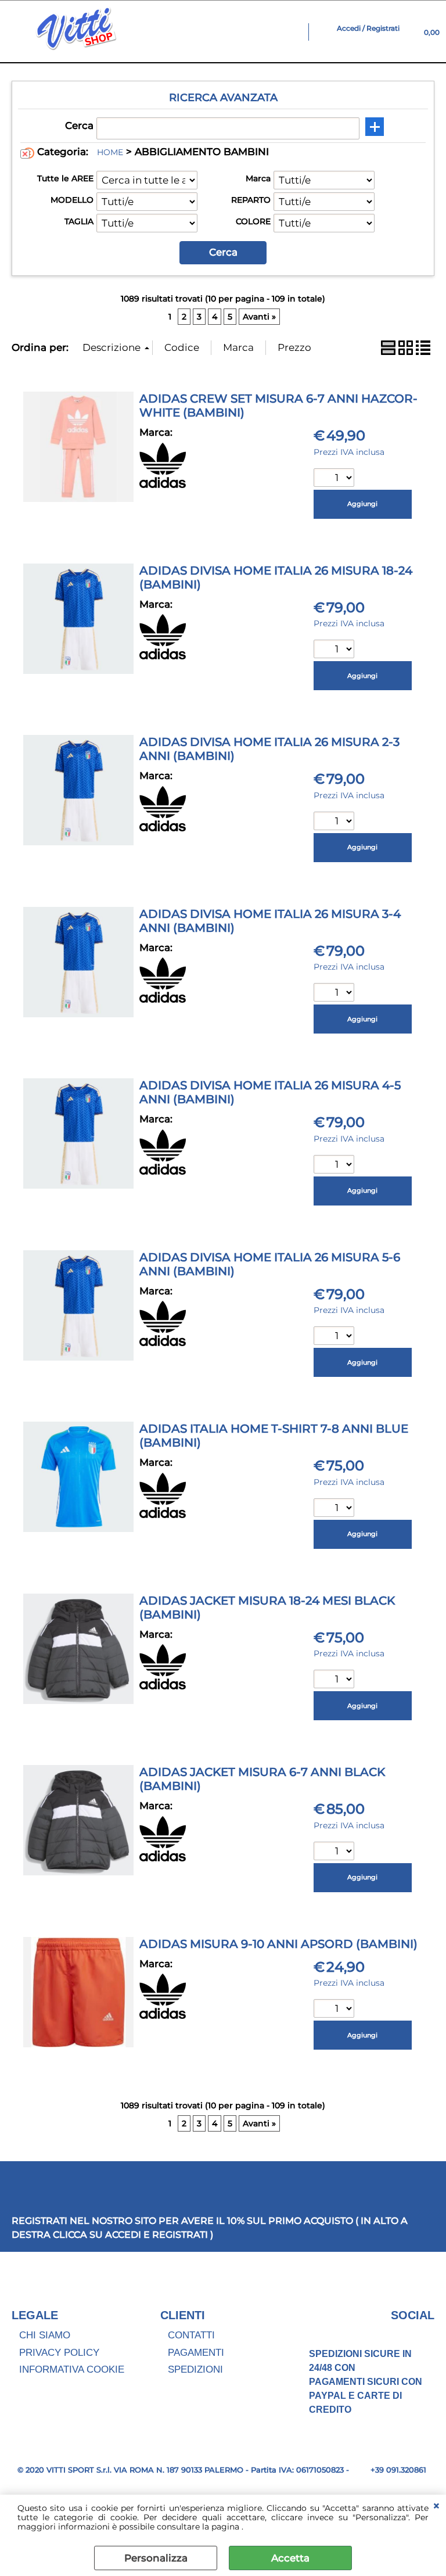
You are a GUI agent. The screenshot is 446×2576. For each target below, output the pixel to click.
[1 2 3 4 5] (335, 822)
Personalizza (156, 2558)
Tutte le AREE (65, 178)
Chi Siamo (45, 2335)
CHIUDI (436, 2506)
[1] (335, 479)
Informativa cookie (72, 2369)
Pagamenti (196, 2353)
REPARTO (251, 200)
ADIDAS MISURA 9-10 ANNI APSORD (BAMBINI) (278, 1944)
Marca (258, 178)
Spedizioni (195, 2369)
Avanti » (259, 317)
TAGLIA (79, 221)
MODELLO (72, 200)
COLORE (253, 221)
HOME (110, 152)
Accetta (290, 2558)
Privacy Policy (59, 2353)
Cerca (79, 125)
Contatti (191, 2335)
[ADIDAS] (163, 485)
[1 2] (335, 650)
